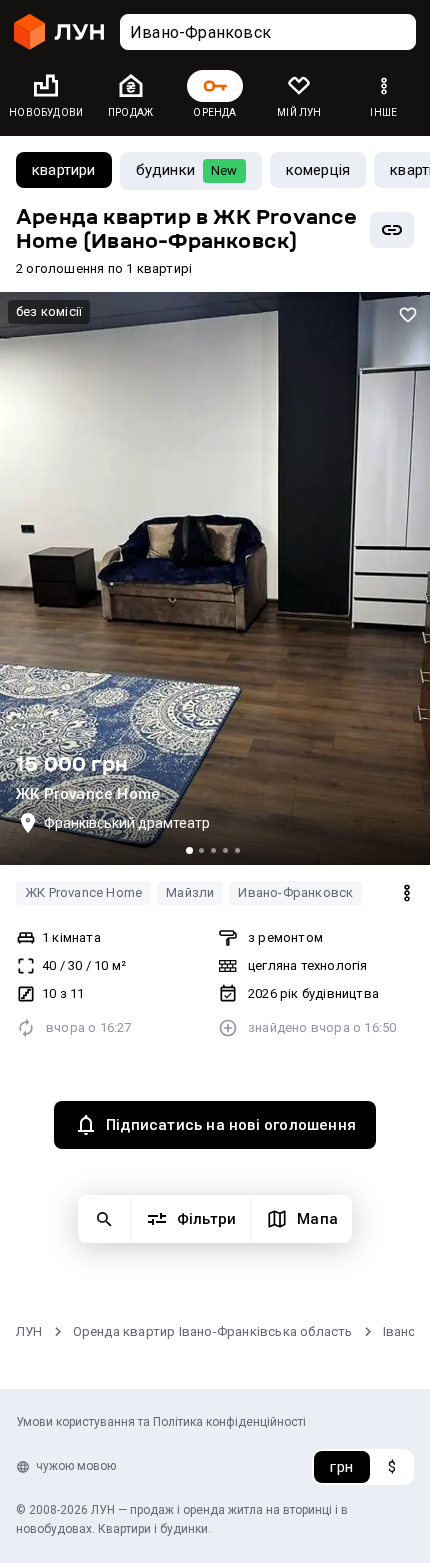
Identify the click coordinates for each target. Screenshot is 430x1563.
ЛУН (29, 1331)
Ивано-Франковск (295, 892)
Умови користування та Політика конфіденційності (161, 1422)
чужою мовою (76, 1466)
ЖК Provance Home (83, 892)
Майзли (190, 892)
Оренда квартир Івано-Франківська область (213, 1331)
